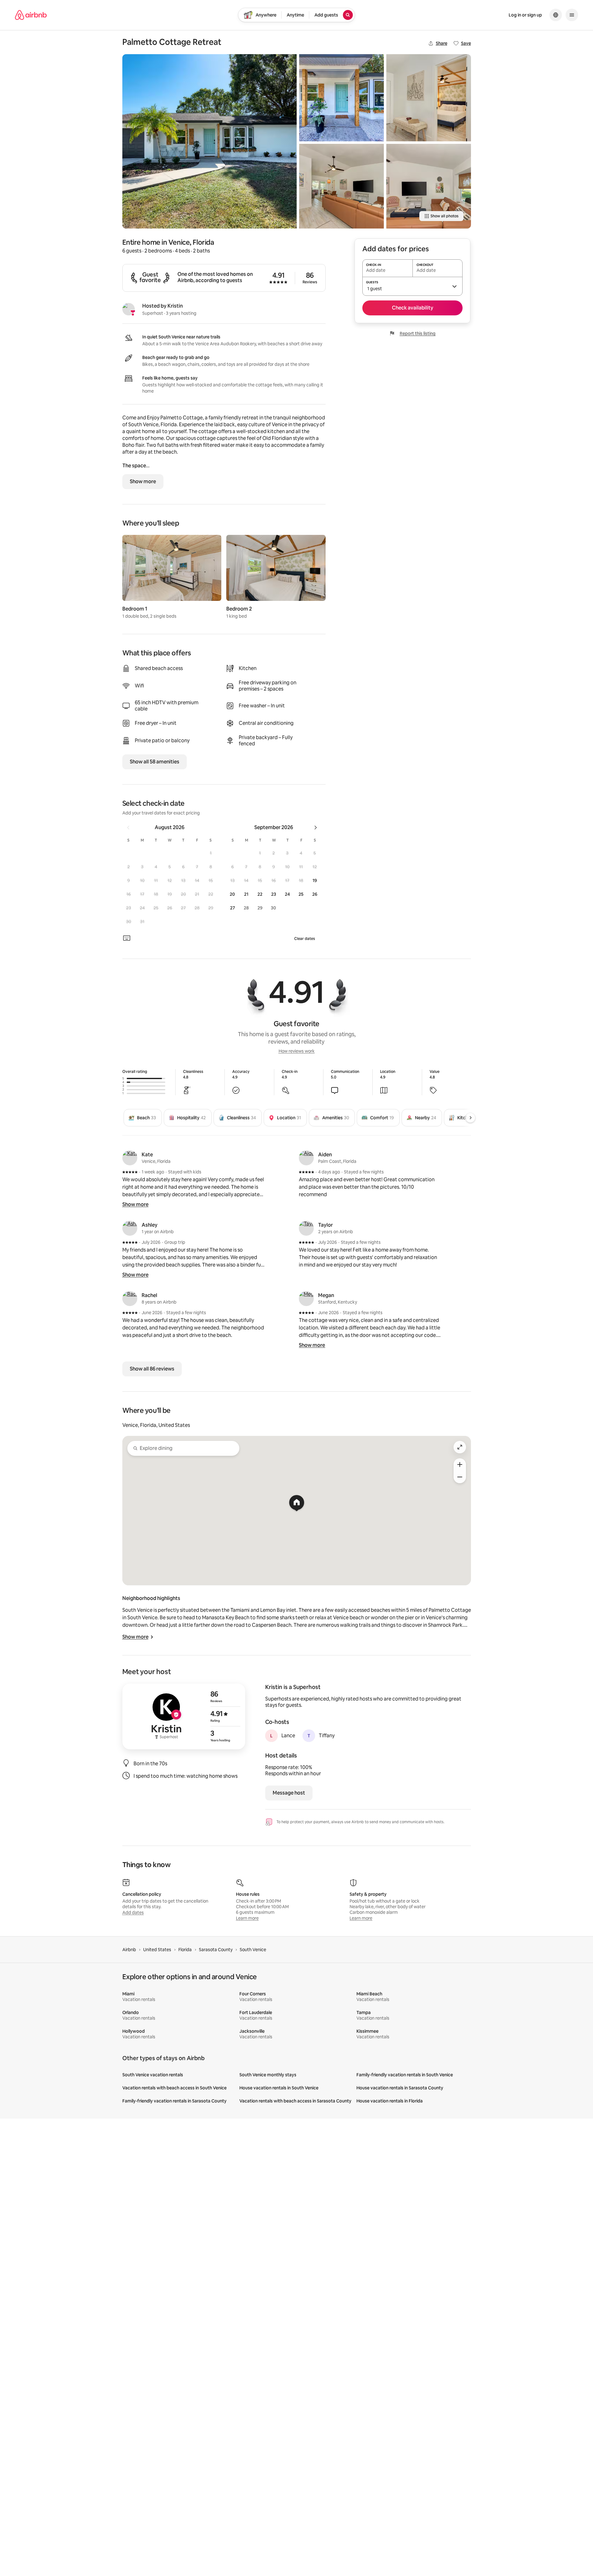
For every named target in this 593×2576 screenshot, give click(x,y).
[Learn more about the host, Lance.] (271, 1736)
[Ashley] (130, 1228)
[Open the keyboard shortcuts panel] (127, 938)
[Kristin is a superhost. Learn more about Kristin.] (129, 309)
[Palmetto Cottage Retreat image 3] (341, 186)
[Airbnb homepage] (31, 15)
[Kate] (130, 1158)
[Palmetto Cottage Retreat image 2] (341, 98)
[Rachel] (130, 1299)
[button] (211, 853)
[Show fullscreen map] (460, 1447)
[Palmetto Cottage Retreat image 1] (209, 141)
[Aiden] (306, 1158)
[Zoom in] (460, 1465)
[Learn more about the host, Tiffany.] (309, 1736)
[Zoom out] (460, 1477)
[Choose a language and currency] (556, 15)
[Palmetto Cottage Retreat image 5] (429, 186)
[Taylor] (306, 1228)
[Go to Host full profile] (184, 1716)
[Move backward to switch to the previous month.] (128, 828)
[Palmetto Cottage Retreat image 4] (429, 98)
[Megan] (306, 1299)
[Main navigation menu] (572, 15)
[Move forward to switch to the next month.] (316, 828)
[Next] (470, 1118)
